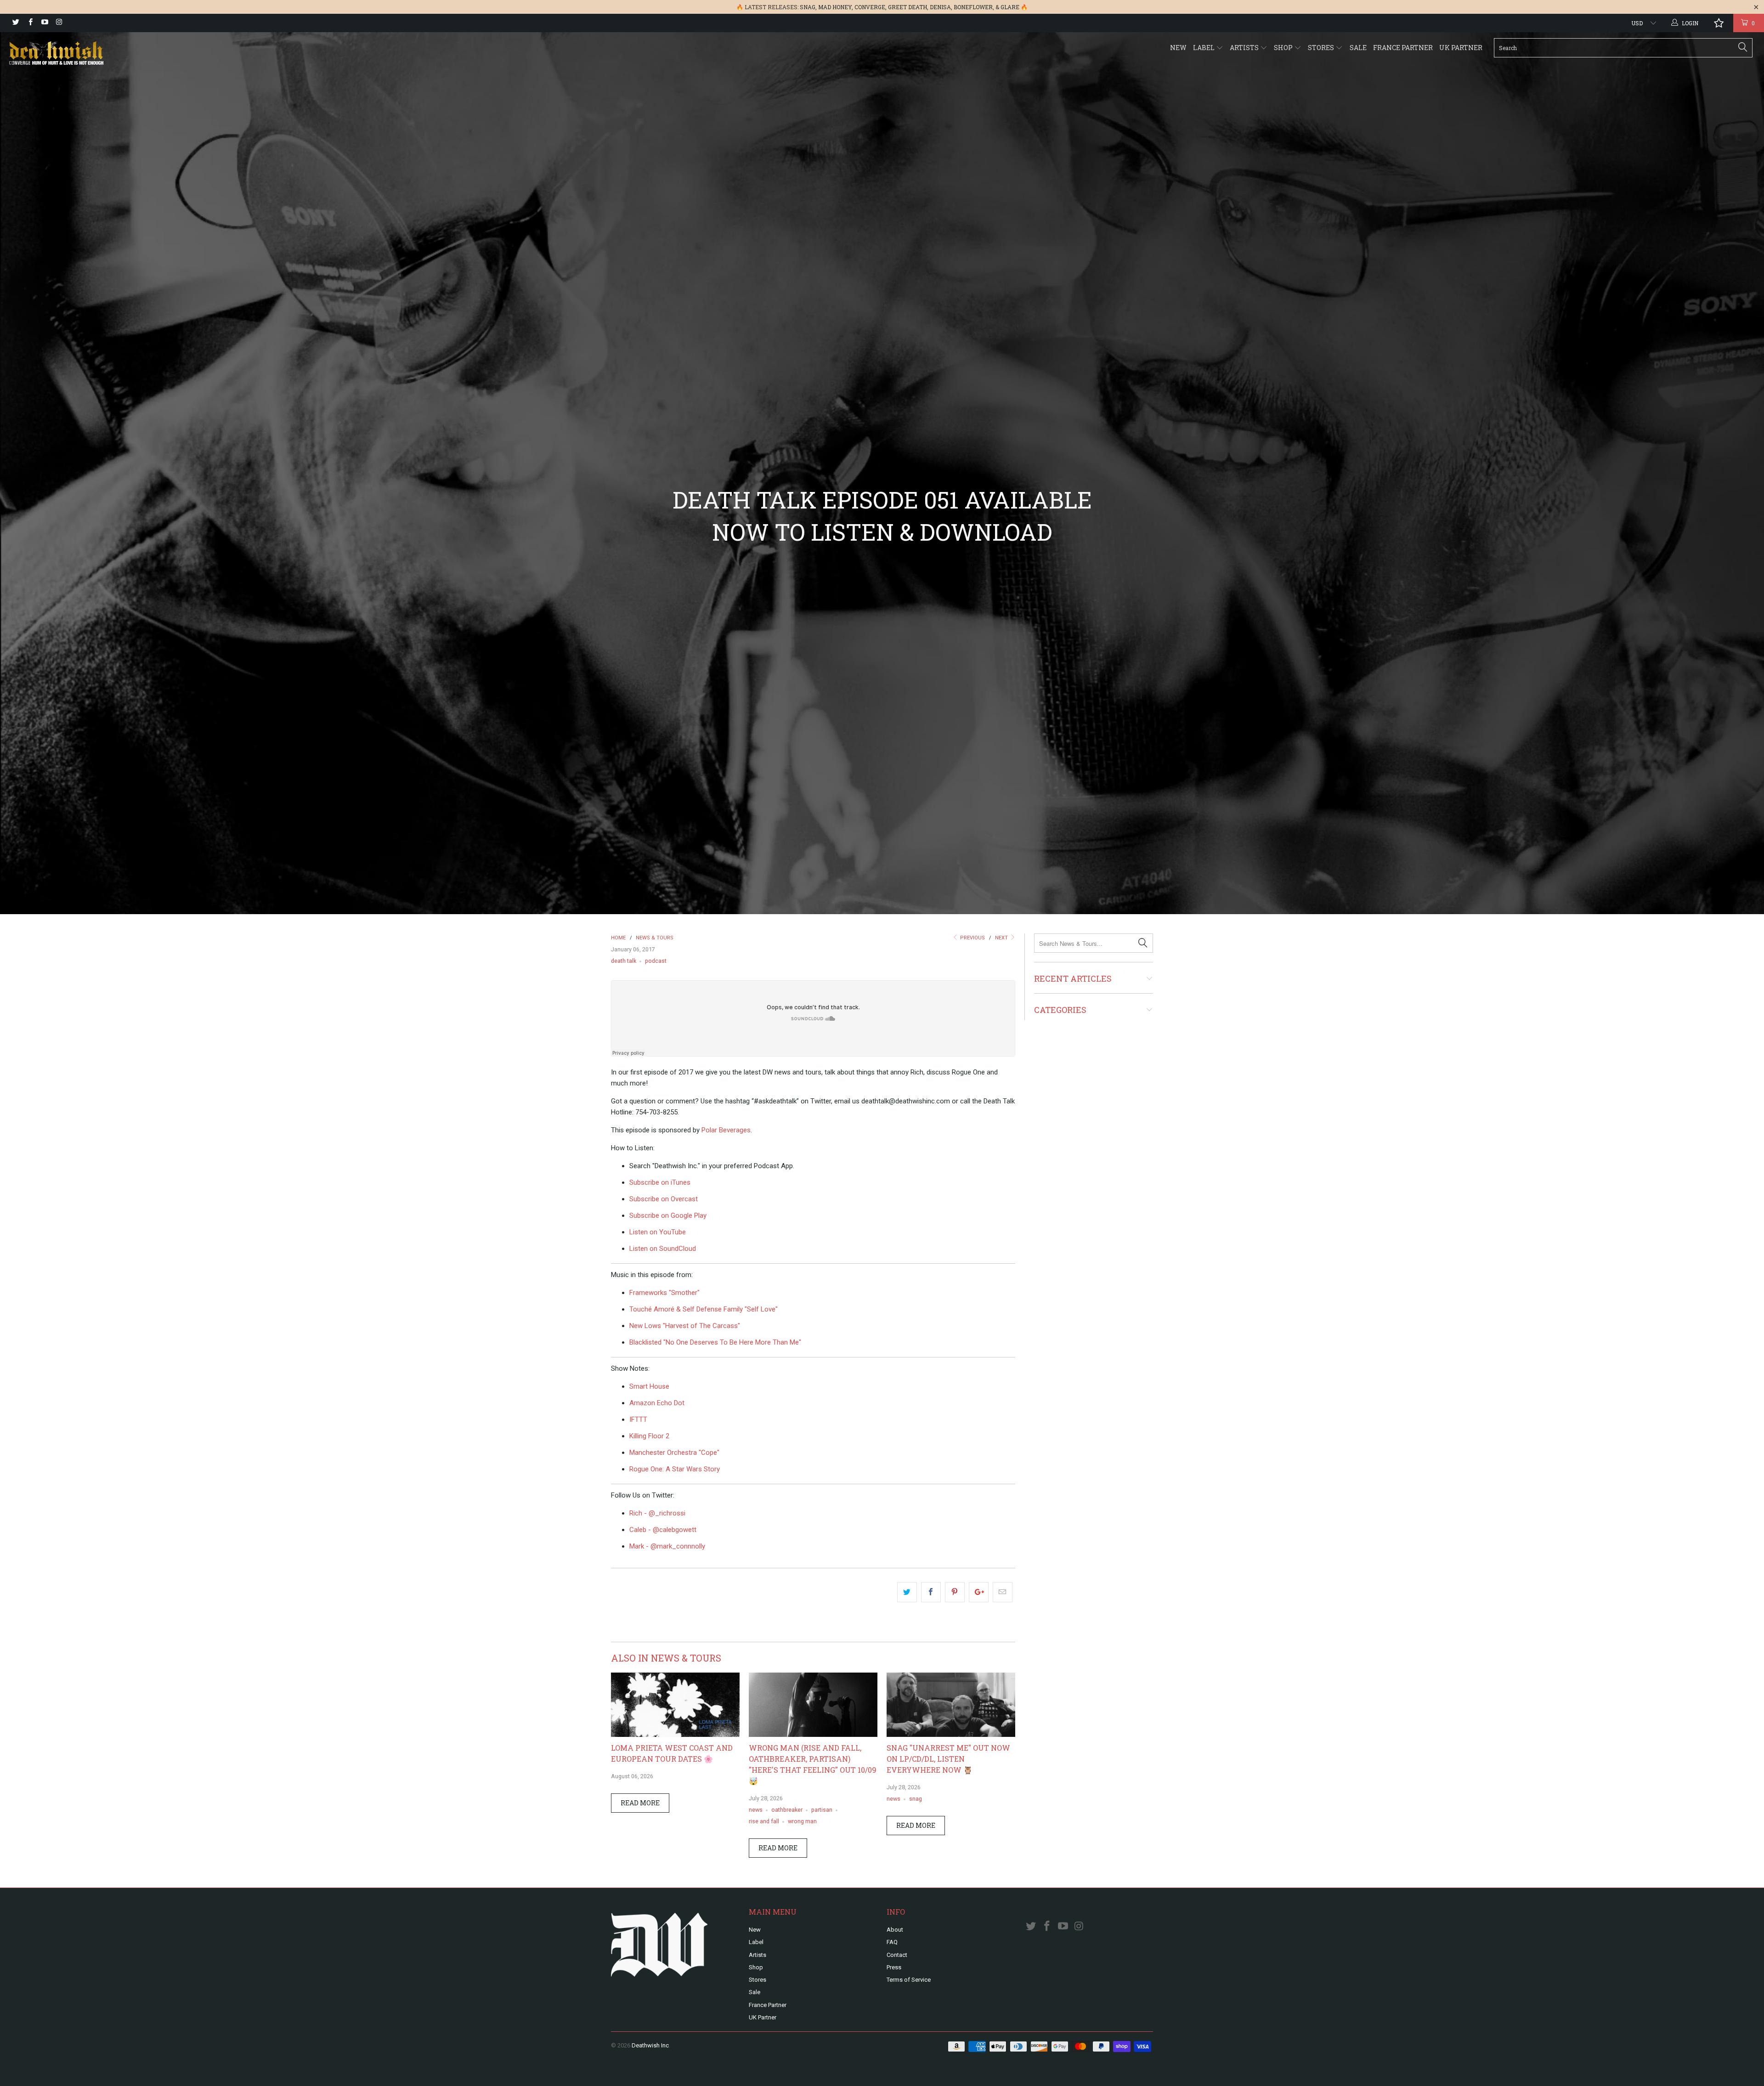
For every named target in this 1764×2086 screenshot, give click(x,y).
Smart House (649, 1386)
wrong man (802, 1821)
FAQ (892, 1942)
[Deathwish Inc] (146, 54)
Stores (1322, 48)
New (1178, 48)
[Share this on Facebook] (931, 1592)
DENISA (940, 7)
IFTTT (638, 1419)
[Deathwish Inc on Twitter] (15, 23)
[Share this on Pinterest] (955, 1592)
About (895, 1930)
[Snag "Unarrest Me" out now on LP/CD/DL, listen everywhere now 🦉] (951, 1735)
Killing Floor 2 (649, 1436)
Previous (972, 938)
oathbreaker (787, 1810)
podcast (656, 961)
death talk (624, 961)
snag (916, 1799)
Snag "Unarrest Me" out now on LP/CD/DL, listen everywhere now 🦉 (948, 1759)
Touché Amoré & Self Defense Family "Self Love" (704, 1309)
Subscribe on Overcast (664, 1199)
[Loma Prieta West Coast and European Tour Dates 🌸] (675, 1735)
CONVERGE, (871, 7)
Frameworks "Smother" (664, 1293)
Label (1204, 48)
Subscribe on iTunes (660, 1182)
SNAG (808, 7)
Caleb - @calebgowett (663, 1530)
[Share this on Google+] (979, 1592)
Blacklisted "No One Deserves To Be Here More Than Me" (715, 1342)
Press (894, 1967)
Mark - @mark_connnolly (667, 1546)
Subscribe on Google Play (668, 1215)
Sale (1358, 48)
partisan (822, 1810)
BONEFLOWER (973, 7)
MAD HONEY (835, 7)
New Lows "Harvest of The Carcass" (685, 1326)
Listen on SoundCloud (663, 1249)
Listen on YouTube (658, 1232)
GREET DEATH (907, 7)
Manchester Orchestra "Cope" (674, 1453)
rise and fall (764, 1821)
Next (1002, 938)
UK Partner (1461, 48)
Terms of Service (909, 1980)
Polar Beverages (726, 1130)
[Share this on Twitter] (907, 1592)
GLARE (1010, 7)
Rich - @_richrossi (657, 1513)
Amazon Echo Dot (657, 1403)
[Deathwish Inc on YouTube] (44, 23)
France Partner (1403, 48)
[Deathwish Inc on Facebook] (30, 23)
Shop (1284, 48)
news (756, 1810)
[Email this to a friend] (1003, 1592)
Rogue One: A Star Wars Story (675, 1469)
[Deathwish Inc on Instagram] (59, 23)
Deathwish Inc (650, 2045)
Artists (1245, 48)
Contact (897, 1955)
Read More (640, 1803)
